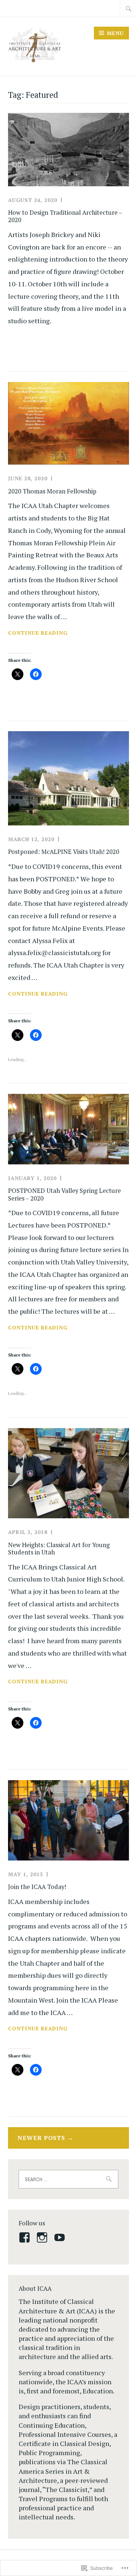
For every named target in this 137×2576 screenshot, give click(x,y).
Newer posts (41, 2138)
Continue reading (38, 633)
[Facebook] (26, 2237)
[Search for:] (129, 8)
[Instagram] (43, 2237)
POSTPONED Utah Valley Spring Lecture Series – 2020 (64, 1194)
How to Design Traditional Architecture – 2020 (65, 216)
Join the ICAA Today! (37, 1887)
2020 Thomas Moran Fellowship (52, 491)
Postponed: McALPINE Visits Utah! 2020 (64, 852)
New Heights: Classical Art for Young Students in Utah (59, 1549)
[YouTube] (61, 2237)
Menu (115, 33)
